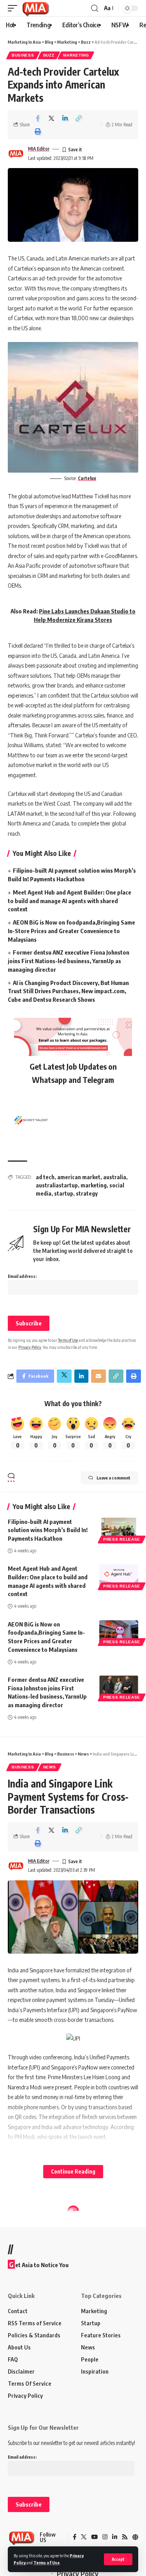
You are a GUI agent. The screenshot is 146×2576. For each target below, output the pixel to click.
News (50, 1767)
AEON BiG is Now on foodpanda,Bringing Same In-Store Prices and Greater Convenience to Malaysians (71, 931)
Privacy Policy (30, 1347)
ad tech (45, 1177)
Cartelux (87, 478)
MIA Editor (39, 149)
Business (23, 55)
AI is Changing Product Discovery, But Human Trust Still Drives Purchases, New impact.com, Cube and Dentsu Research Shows (68, 991)
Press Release (122, 1539)
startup (64, 1193)
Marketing (76, 55)
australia (115, 1177)
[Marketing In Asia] (35, 8)
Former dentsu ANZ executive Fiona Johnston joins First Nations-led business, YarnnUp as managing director (69, 961)
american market (79, 1177)
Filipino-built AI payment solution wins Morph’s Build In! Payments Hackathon (48, 1530)
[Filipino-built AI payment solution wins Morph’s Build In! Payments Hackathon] (119, 1529)
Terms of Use (47, 2563)
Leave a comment (113, 1478)
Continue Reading (73, 2171)
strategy (87, 1193)
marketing (94, 1185)
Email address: (22, 1276)
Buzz (49, 55)
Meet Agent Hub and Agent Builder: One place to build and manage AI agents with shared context (69, 901)
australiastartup (57, 1185)
